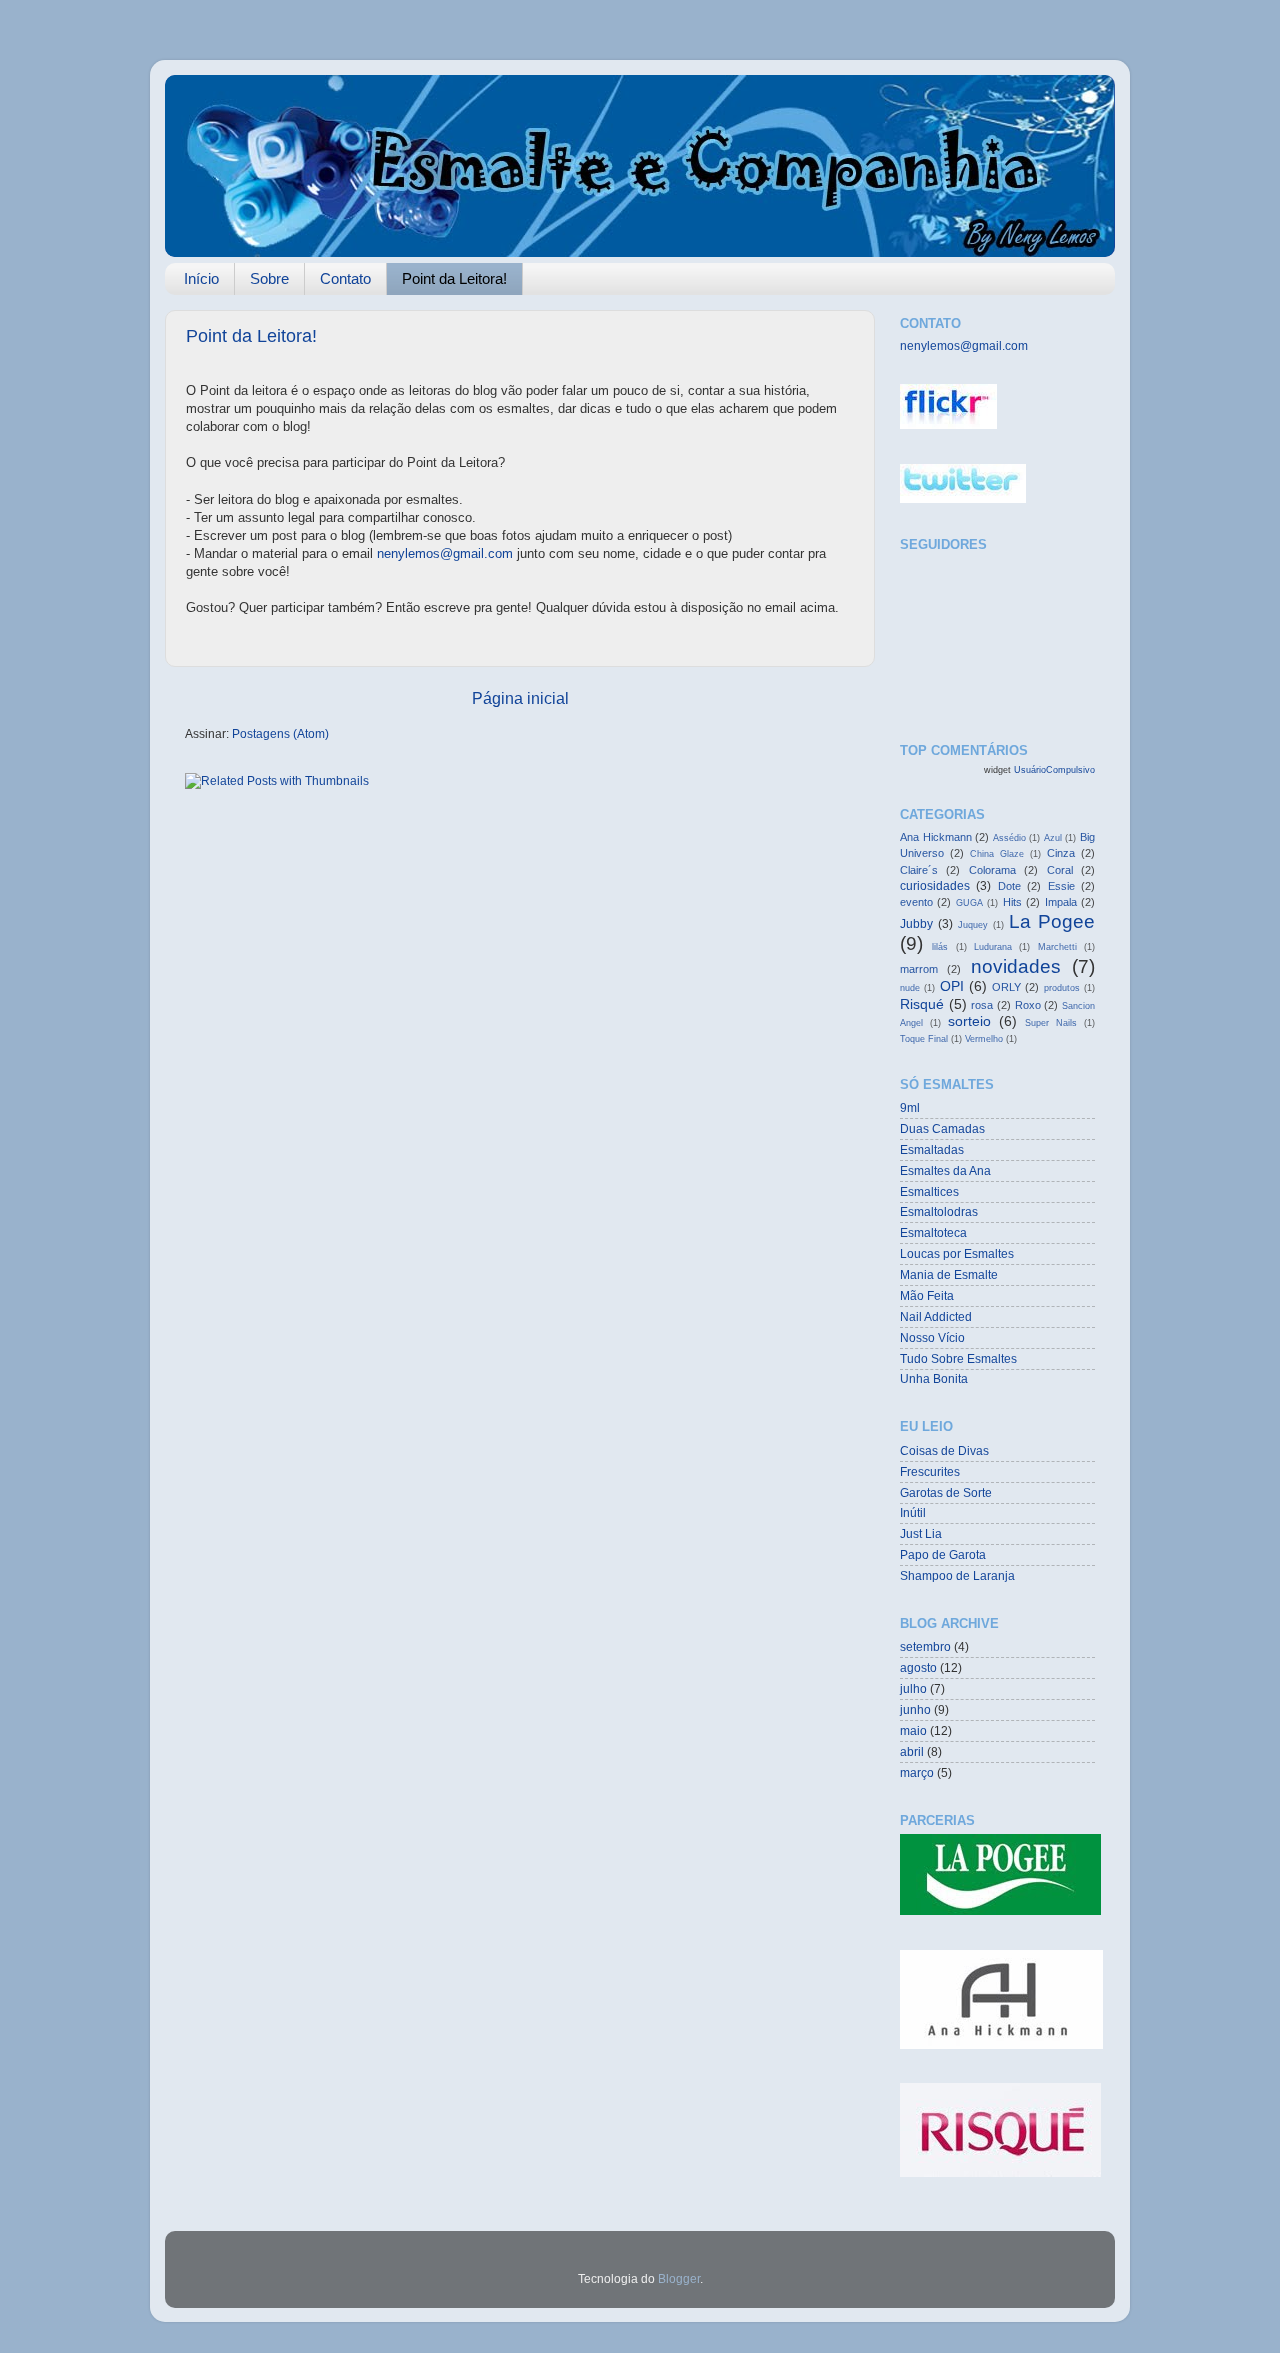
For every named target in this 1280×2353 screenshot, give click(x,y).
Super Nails (1051, 1023)
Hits (1012, 902)
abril (912, 1751)
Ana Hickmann (936, 837)
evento (916, 902)
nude (910, 988)
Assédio (1009, 838)
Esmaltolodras (939, 1211)
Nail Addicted (936, 1316)
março (917, 1772)
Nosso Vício (932, 1337)
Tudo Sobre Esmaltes (958, 1358)
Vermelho (984, 1039)
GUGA (969, 903)
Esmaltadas (932, 1149)
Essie (1061, 886)
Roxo (1028, 1005)
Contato (345, 278)
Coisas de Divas (944, 1450)
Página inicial (520, 698)
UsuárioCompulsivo (1054, 770)
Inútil (913, 1512)
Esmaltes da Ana (945, 1170)
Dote (1009, 886)
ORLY (1006, 987)
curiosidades (935, 885)
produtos (1062, 988)
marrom (919, 969)
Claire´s (919, 870)
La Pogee (1052, 921)
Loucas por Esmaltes (957, 1253)
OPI (952, 986)
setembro (925, 1646)
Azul (1053, 838)
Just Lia (921, 1533)
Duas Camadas (942, 1128)
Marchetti (1057, 947)
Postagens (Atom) (280, 733)
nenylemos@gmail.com (445, 553)
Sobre (269, 278)
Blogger (679, 2278)
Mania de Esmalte (949, 1274)
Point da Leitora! (454, 278)
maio (913, 1730)
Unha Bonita (934, 1378)
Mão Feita (927, 1295)
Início (201, 278)
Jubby (916, 923)
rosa (982, 1005)
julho (913, 1688)
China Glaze (997, 854)
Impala (1061, 902)
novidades (1016, 966)
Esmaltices (929, 1191)
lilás (940, 947)
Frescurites (930, 1471)
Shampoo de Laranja (957, 1575)
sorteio (969, 1021)
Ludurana (993, 947)
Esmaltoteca (933, 1232)
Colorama (992, 870)
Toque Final (924, 1039)
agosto (918, 1667)
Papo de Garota (943, 1554)
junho (915, 1709)
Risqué (922, 1004)
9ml (910, 1107)
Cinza (1061, 853)
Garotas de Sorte (946, 1492)
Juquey (973, 925)
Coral (1060, 870)
